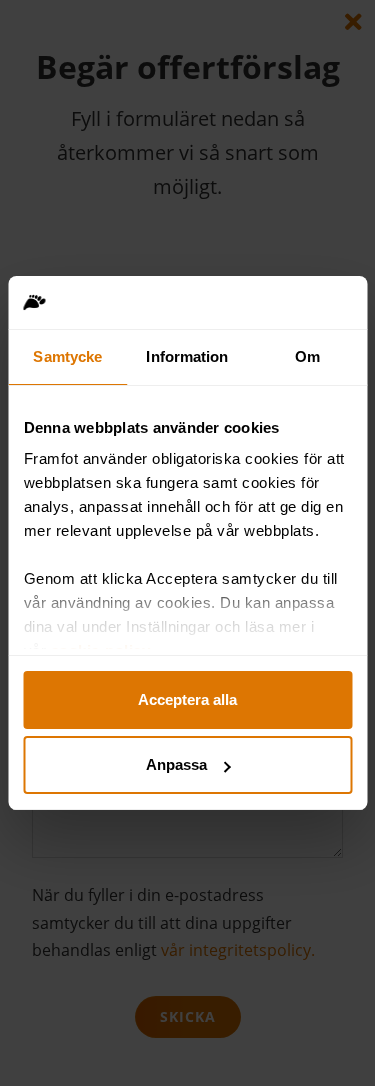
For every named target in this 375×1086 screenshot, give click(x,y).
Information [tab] (187, 356)
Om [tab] (307, 356)
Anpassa (176, 764)
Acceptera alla (187, 699)
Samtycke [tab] (67, 356)
